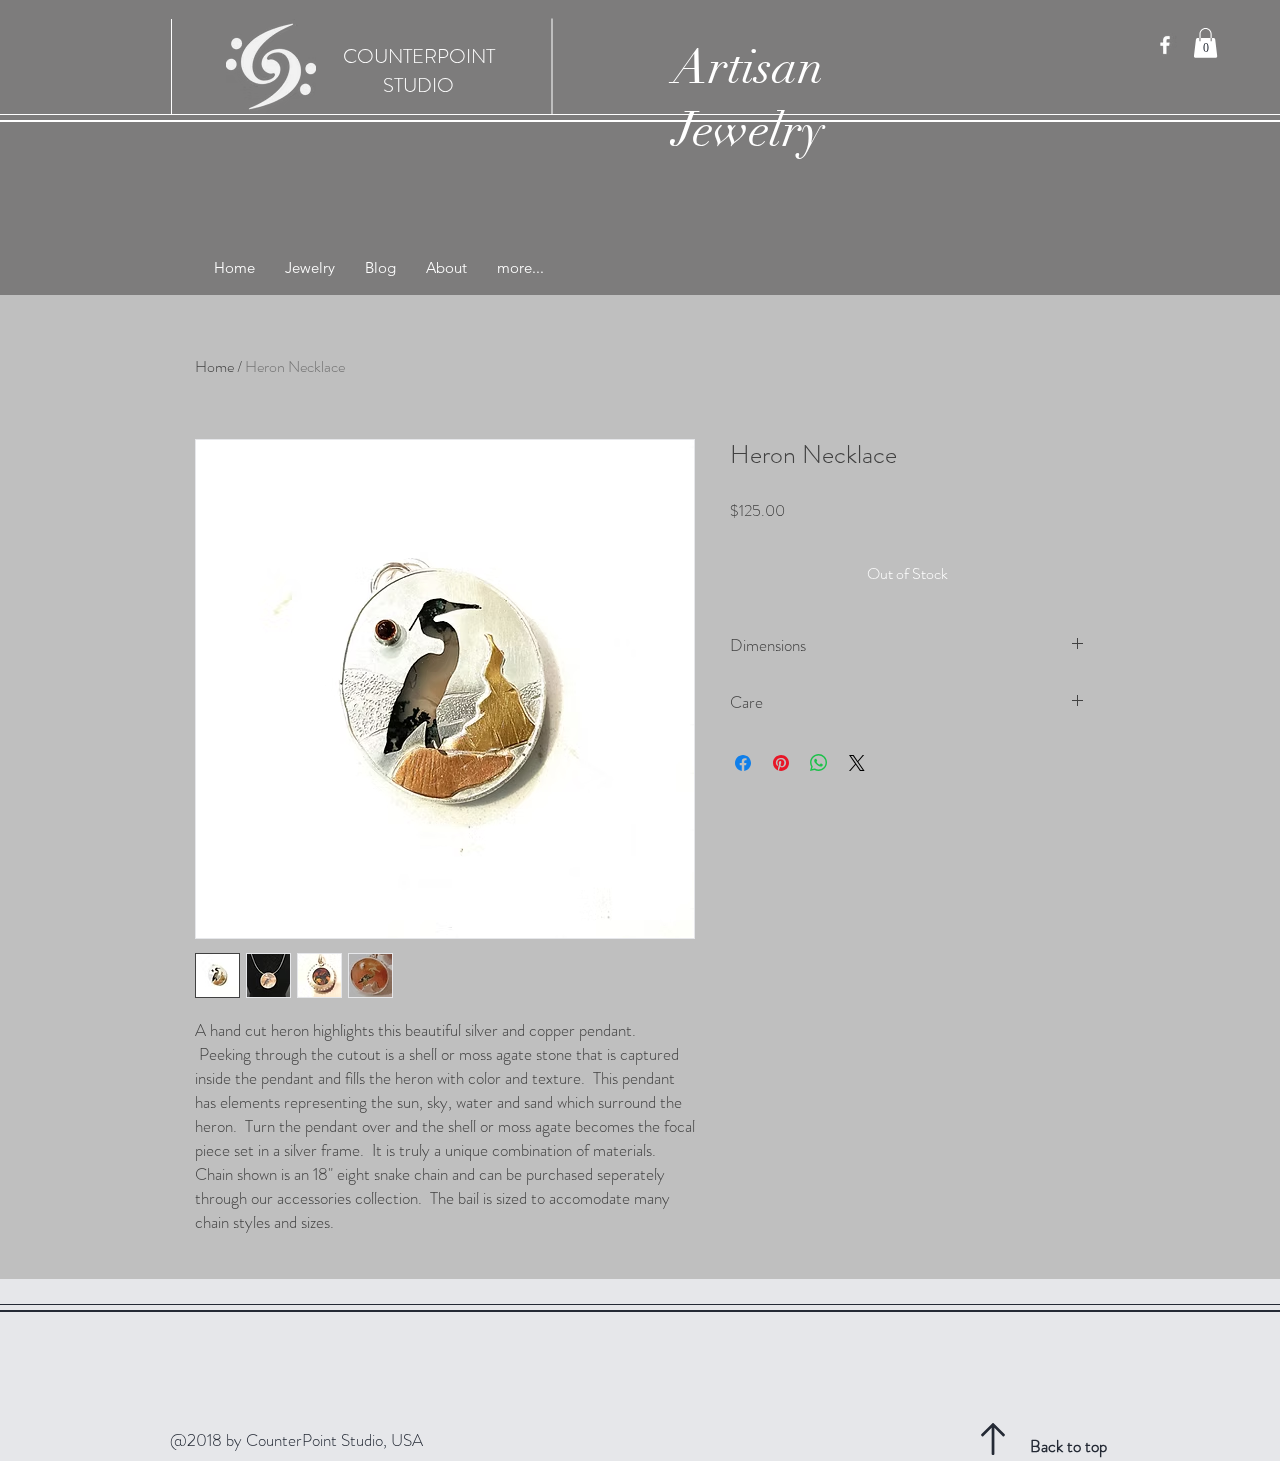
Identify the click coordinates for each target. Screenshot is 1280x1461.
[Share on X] (857, 763)
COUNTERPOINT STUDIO (419, 71)
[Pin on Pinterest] (781, 763)
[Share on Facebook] (743, 763)
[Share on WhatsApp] (819, 763)
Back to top (1068, 1446)
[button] (1205, 43)
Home (214, 366)
